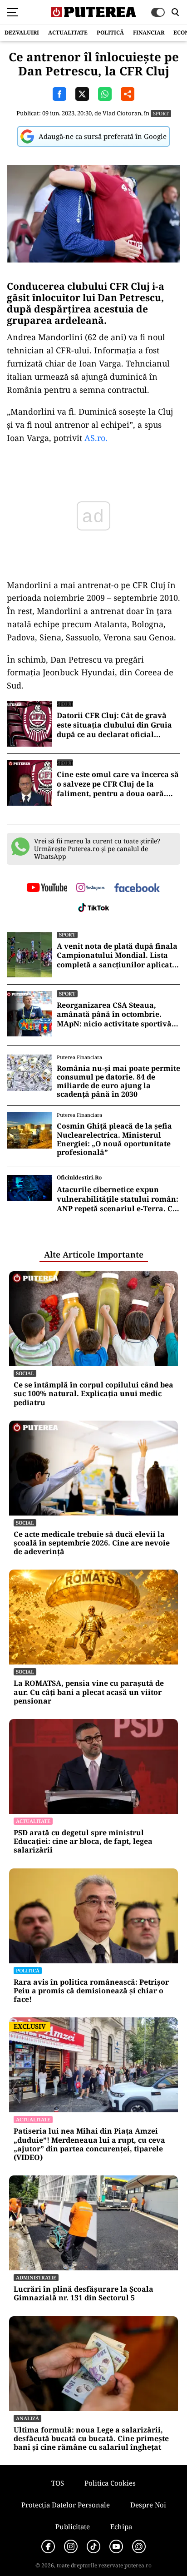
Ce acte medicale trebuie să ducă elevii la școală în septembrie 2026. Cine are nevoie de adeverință (92, 1543)
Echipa (121, 2526)
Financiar (149, 32)
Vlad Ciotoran (122, 113)
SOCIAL (25, 1373)
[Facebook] (48, 2546)
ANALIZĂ (27, 2418)
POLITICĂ (110, 32)
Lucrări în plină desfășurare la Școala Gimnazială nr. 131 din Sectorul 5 (84, 2294)
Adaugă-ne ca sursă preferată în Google (103, 136)
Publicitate (73, 2526)
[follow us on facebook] (137, 889)
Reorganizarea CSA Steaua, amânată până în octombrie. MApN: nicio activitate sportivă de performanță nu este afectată (116, 1015)
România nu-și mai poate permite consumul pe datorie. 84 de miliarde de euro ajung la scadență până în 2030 (118, 1082)
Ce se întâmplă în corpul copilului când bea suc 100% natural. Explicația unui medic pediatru (93, 1394)
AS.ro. (96, 438)
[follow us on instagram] (91, 888)
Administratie (36, 2277)
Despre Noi (148, 2505)
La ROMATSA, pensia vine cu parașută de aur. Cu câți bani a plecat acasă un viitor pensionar (89, 1692)
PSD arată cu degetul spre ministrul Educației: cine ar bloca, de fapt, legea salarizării (83, 1842)
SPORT (161, 113)
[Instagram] (71, 2546)
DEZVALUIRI (22, 32)
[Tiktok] (93, 2546)
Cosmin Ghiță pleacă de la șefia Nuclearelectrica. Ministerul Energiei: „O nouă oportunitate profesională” (114, 1139)
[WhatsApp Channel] (139, 2546)
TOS (58, 2483)
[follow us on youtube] (47, 888)
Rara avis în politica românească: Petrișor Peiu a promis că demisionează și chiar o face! (91, 1991)
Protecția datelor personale (66, 2505)
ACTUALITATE (68, 32)
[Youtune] (116, 2546)
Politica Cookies (110, 2483)
